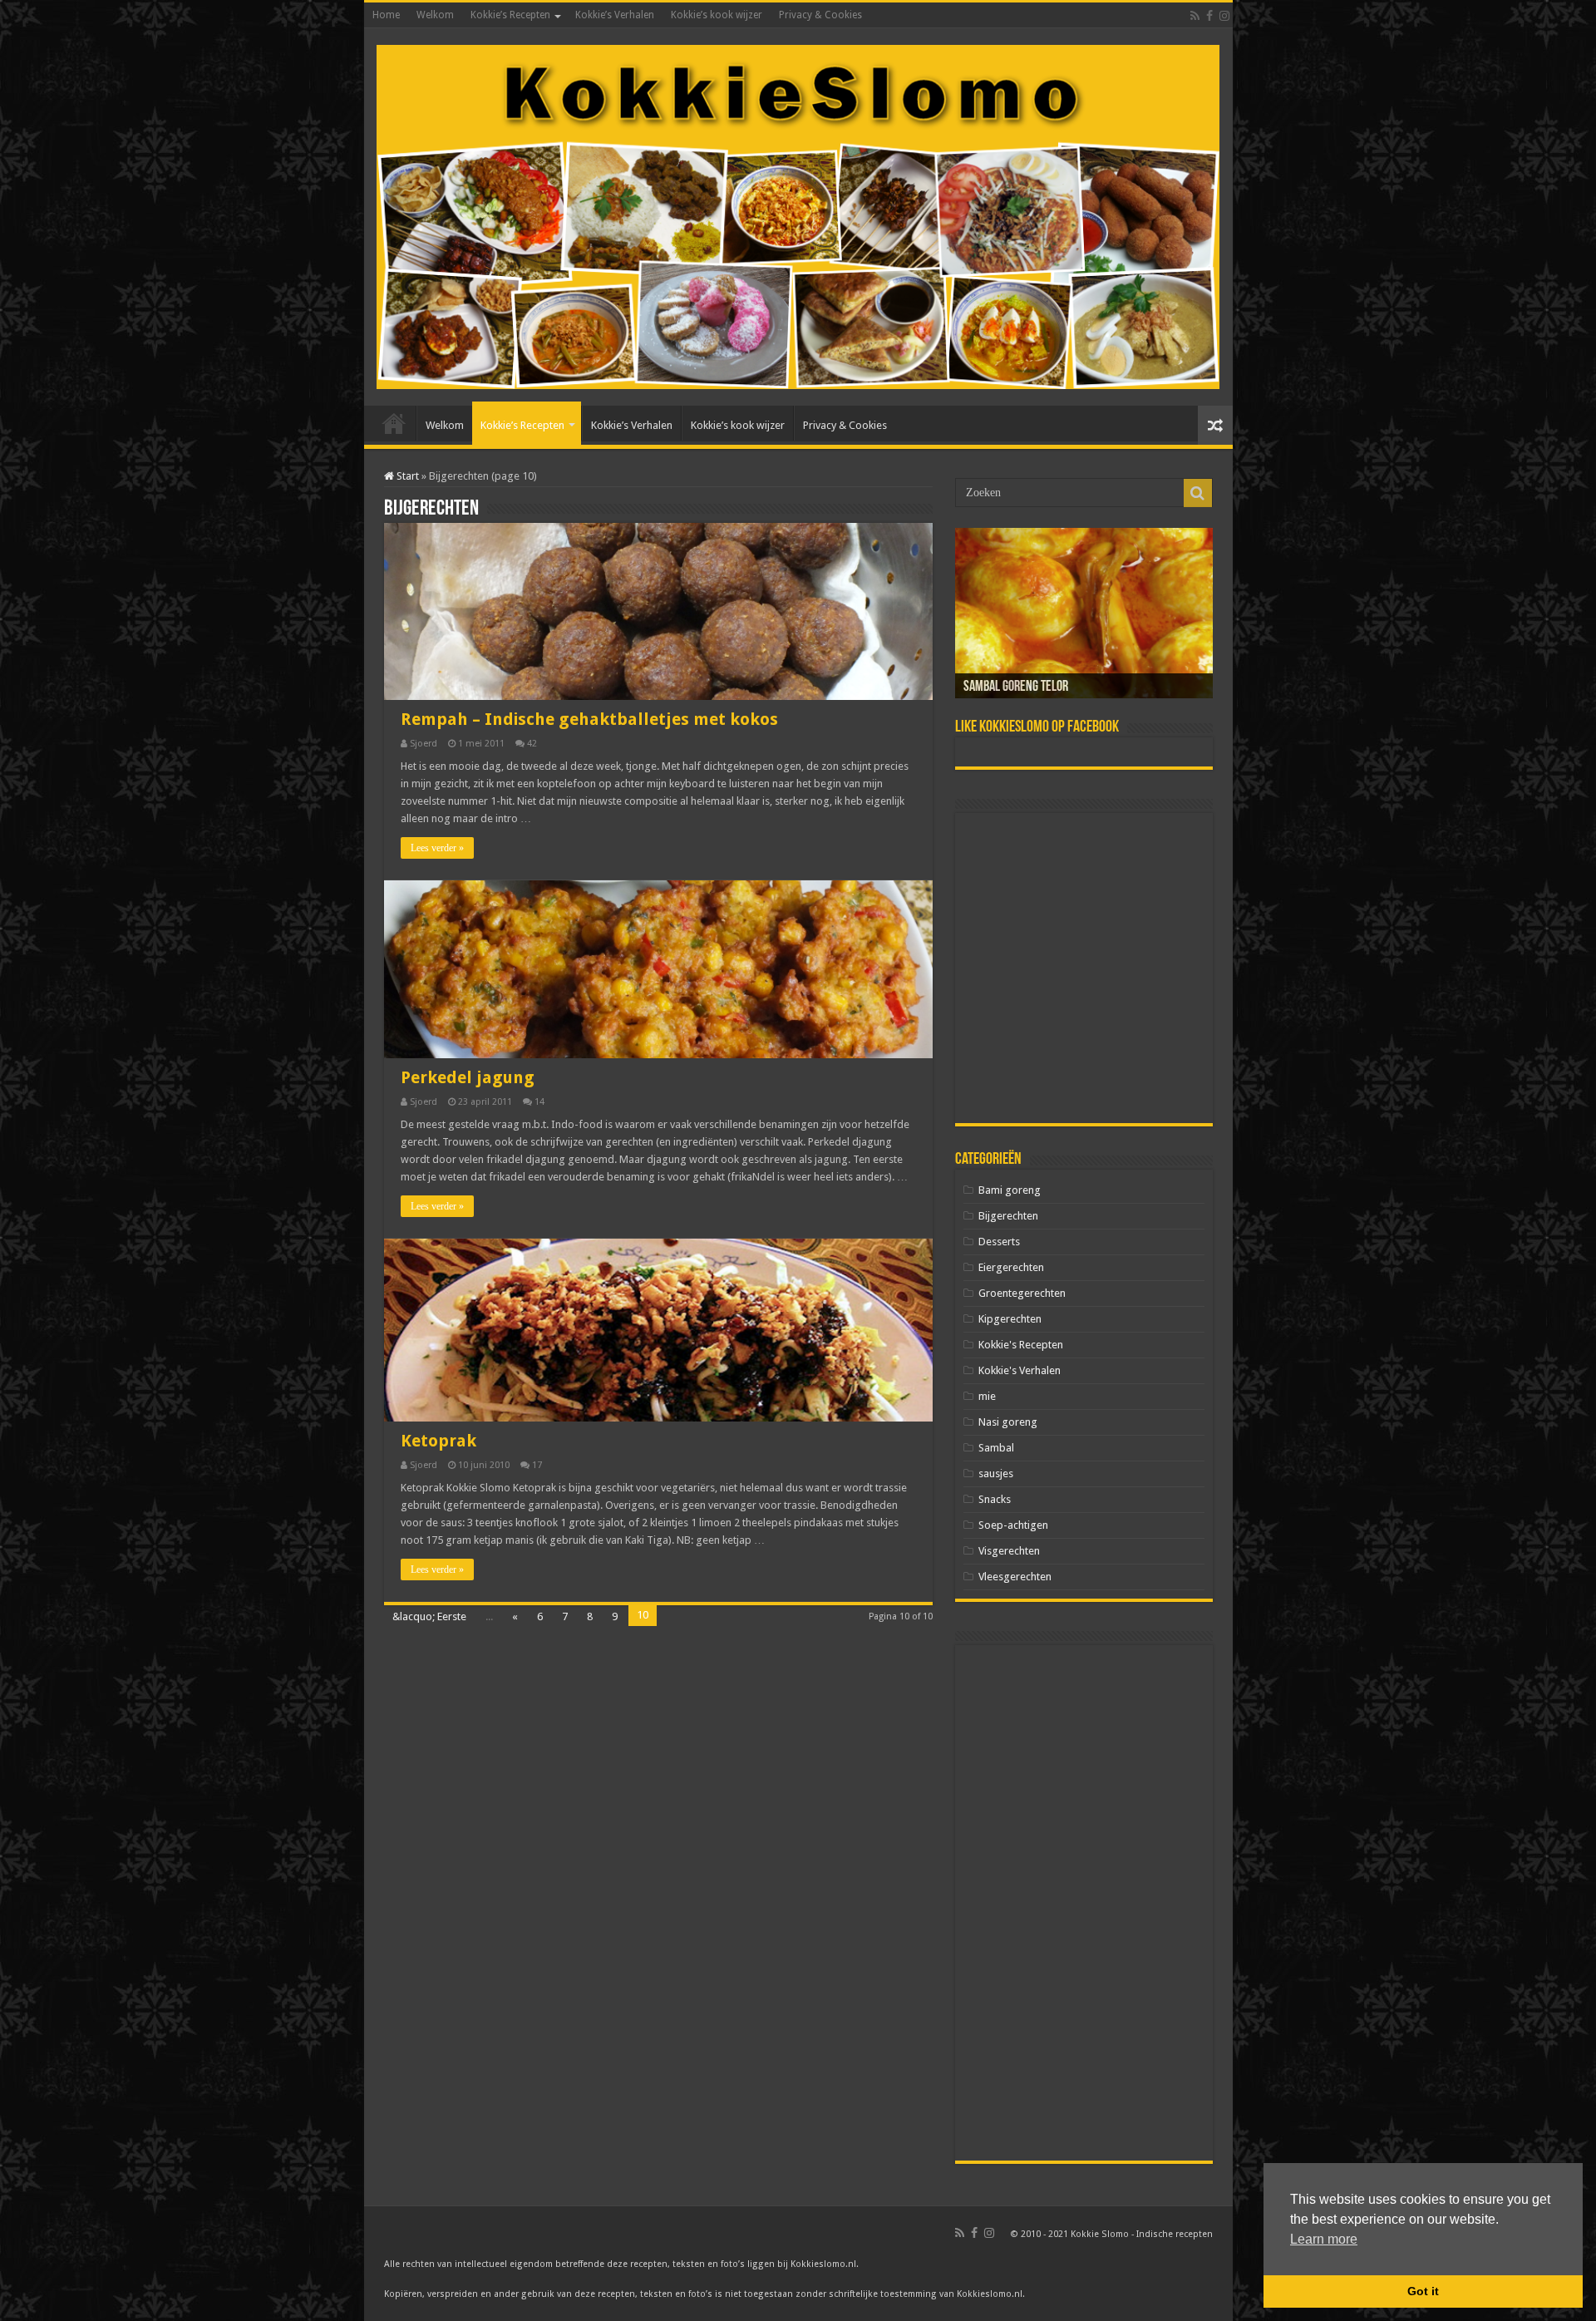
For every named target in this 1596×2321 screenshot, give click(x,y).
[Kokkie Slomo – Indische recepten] (798, 214)
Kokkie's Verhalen (1020, 1370)
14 (539, 1102)
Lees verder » (437, 848)
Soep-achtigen (1013, 1525)
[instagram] (1224, 16)
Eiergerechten (1011, 1267)
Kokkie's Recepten (1021, 1345)
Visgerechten (1009, 1551)
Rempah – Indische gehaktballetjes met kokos (589, 719)
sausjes (996, 1473)
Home (386, 15)
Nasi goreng (1008, 1422)
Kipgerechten (1010, 1319)
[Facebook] (1209, 16)
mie (987, 1396)
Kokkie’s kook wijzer (717, 15)
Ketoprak (438, 1441)
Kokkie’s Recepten (510, 15)
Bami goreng (1010, 1190)
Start (406, 476)
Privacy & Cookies (820, 15)
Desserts (999, 1242)
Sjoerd (424, 744)
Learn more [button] (1324, 2239)
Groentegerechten (1022, 1293)
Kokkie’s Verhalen (615, 15)
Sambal (996, 1448)
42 (532, 744)
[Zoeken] (1198, 493)
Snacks (995, 1499)
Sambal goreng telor (1016, 687)
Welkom (435, 15)
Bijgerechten (1008, 1216)
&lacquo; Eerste (429, 1616)
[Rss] (1195, 16)
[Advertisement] (1084, 968)
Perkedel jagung (468, 1077)
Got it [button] (1423, 2291)
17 (537, 1465)
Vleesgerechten (1015, 1577)
